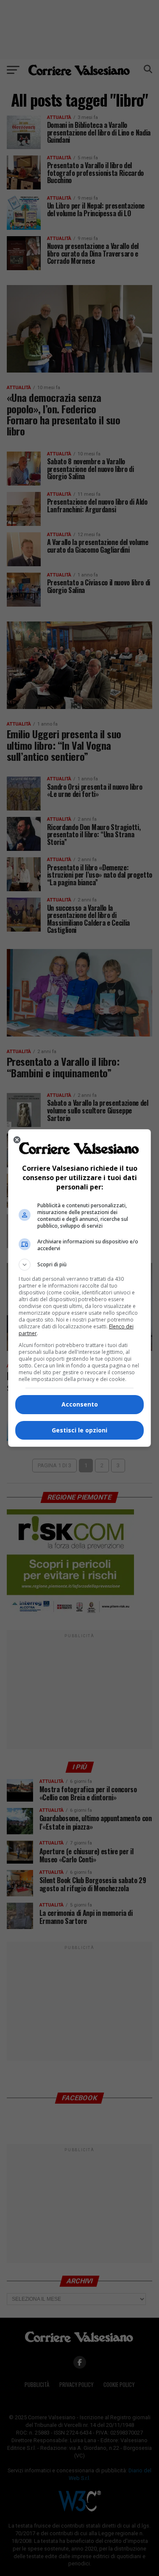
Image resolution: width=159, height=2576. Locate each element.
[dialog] (80, 1288)
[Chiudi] (17, 1140)
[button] (80, 1265)
